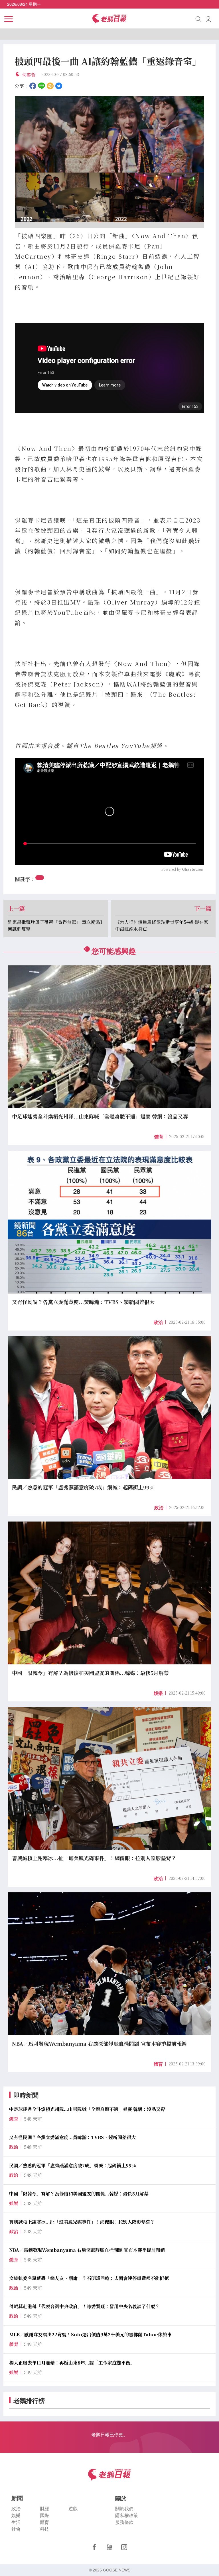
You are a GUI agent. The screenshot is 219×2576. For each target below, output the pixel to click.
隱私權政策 (127, 2516)
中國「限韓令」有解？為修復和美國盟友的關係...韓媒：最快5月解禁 (79, 2194)
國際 (44, 2516)
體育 (159, 1137)
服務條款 (124, 2522)
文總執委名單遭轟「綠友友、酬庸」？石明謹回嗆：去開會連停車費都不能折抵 (89, 2278)
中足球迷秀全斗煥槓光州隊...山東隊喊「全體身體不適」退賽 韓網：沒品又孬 (87, 2109)
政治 (158, 1322)
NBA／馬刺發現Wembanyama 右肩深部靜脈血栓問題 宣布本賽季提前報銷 (87, 2250)
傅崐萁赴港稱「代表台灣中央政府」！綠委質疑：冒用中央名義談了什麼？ (84, 2306)
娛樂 (158, 1693)
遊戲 (73, 2509)
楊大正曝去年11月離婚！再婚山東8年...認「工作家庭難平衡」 (72, 2363)
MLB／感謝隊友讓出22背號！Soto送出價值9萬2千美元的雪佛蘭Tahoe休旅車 (90, 2335)
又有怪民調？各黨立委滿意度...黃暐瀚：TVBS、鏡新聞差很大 (72, 2137)
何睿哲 (29, 75)
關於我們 (124, 2509)
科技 (44, 2529)
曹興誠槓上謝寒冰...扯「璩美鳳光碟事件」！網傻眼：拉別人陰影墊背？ (82, 2222)
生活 (16, 2522)
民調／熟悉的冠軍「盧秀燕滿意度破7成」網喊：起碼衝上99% (73, 2165)
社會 (16, 2529)
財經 (44, 2509)
